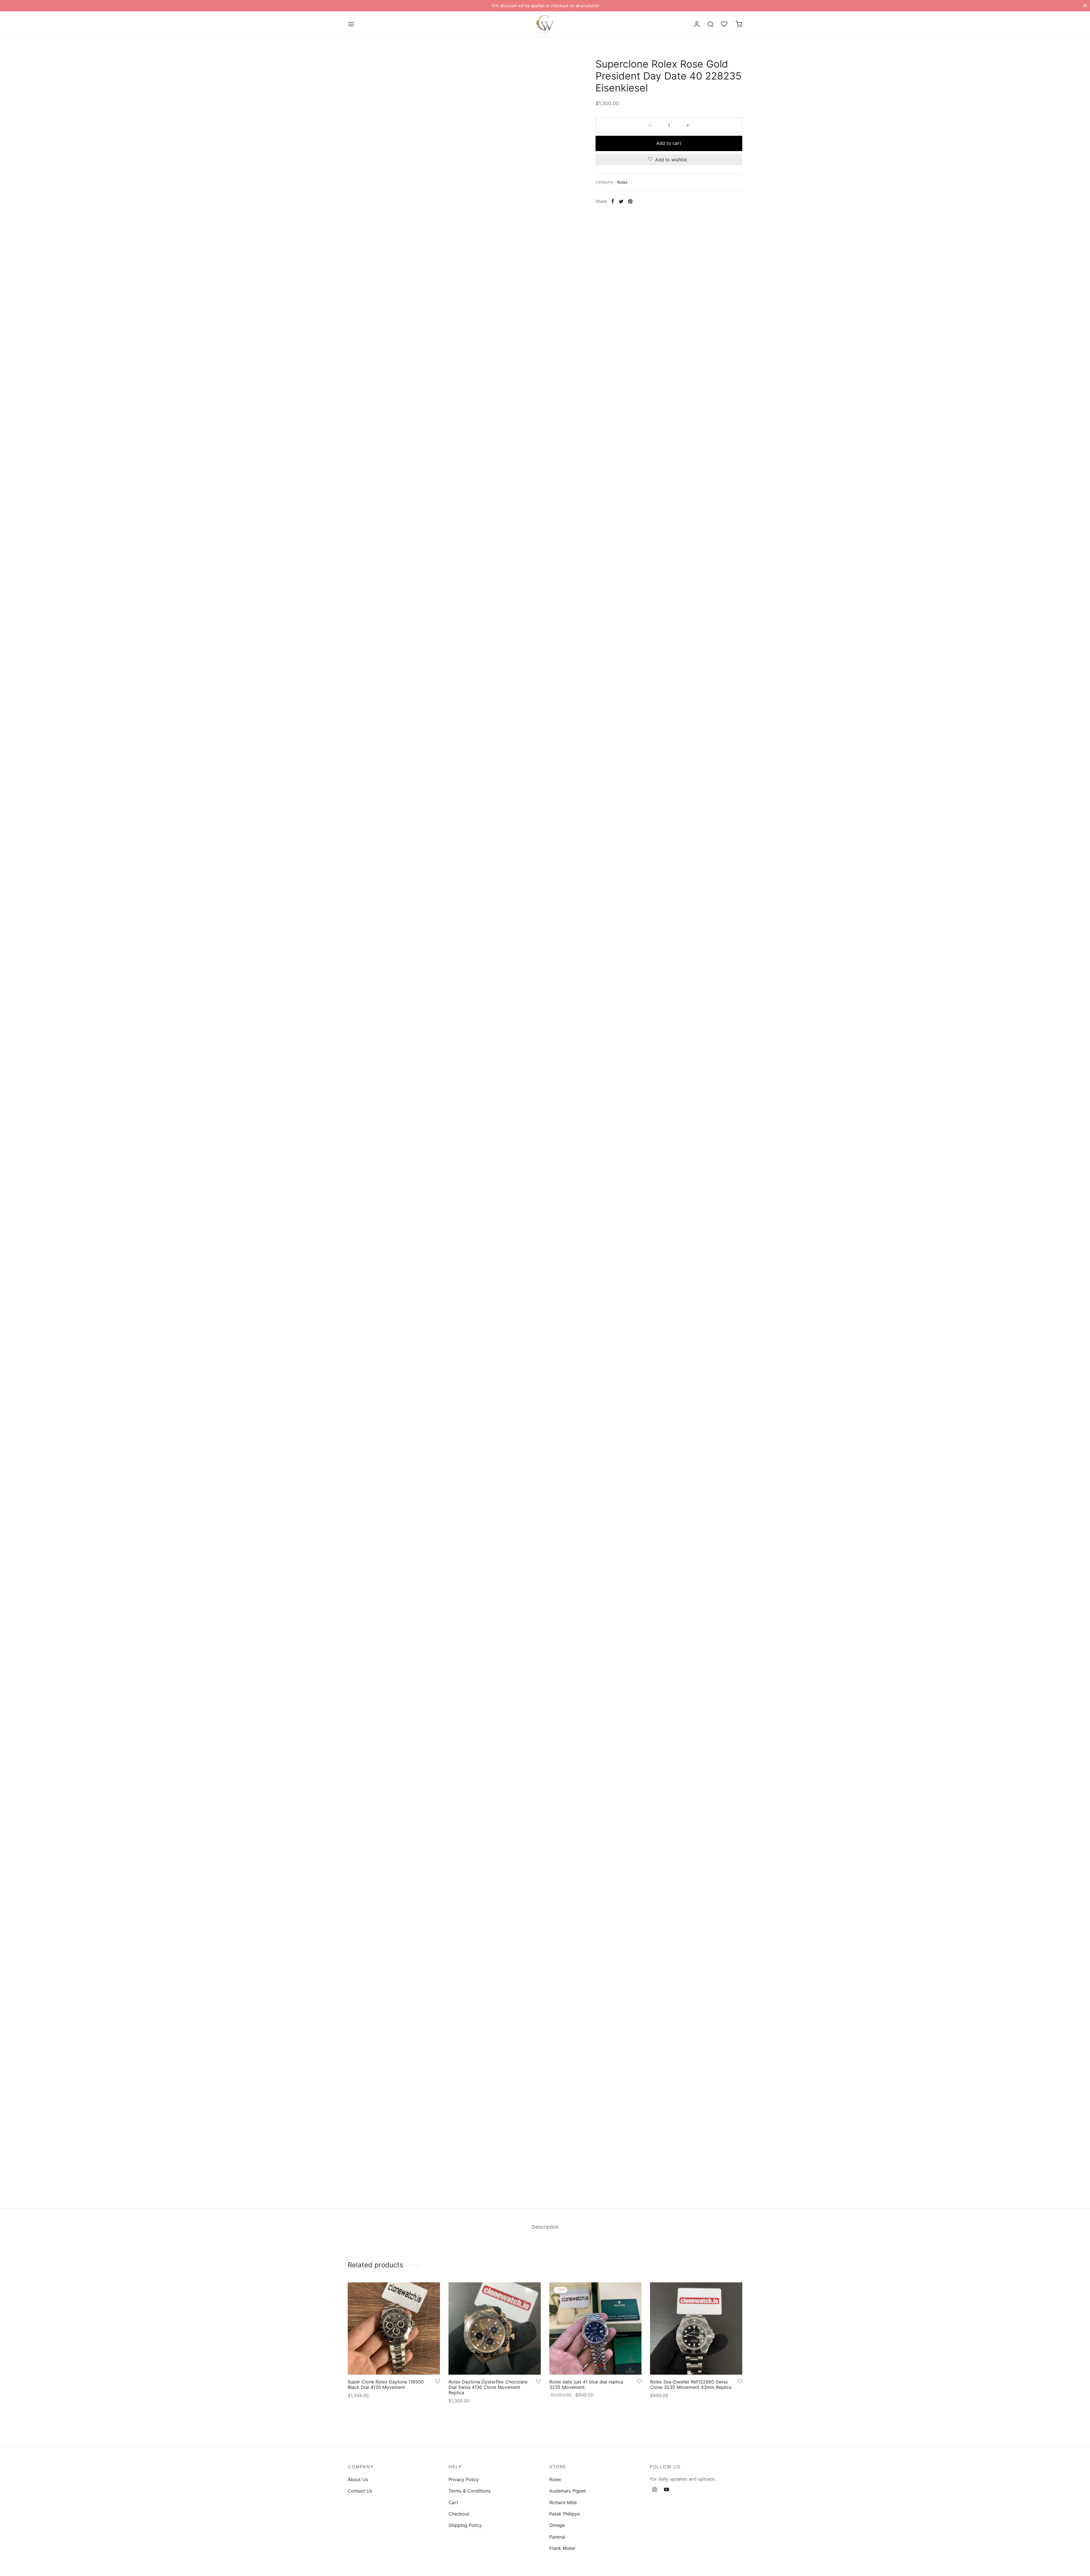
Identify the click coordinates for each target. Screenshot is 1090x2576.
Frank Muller (562, 2548)
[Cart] (739, 24)
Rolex (622, 182)
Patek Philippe (565, 2514)
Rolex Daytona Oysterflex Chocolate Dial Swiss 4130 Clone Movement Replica (488, 2387)
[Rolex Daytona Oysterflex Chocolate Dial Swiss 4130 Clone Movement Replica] (495, 2329)
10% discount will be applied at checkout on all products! (545, 6)
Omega (557, 2525)
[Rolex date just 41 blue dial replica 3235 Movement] (595, 2329)
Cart (453, 2502)
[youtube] (666, 2490)
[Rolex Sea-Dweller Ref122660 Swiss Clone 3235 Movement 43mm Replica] (696, 2329)
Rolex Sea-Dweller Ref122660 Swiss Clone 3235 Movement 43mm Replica (691, 2384)
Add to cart (669, 143)
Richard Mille (563, 2502)
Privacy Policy (464, 2479)
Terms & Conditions (469, 2491)
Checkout (459, 2514)
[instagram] (654, 2490)
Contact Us (360, 2491)
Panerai (557, 2537)
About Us (358, 2479)
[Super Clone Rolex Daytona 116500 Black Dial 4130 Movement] (394, 2329)
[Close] (1085, 6)
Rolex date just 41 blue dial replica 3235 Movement (586, 2384)
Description (545, 2227)
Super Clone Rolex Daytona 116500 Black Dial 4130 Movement (386, 2384)
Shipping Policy (465, 2525)
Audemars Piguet (568, 2491)
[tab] (545, 2227)
